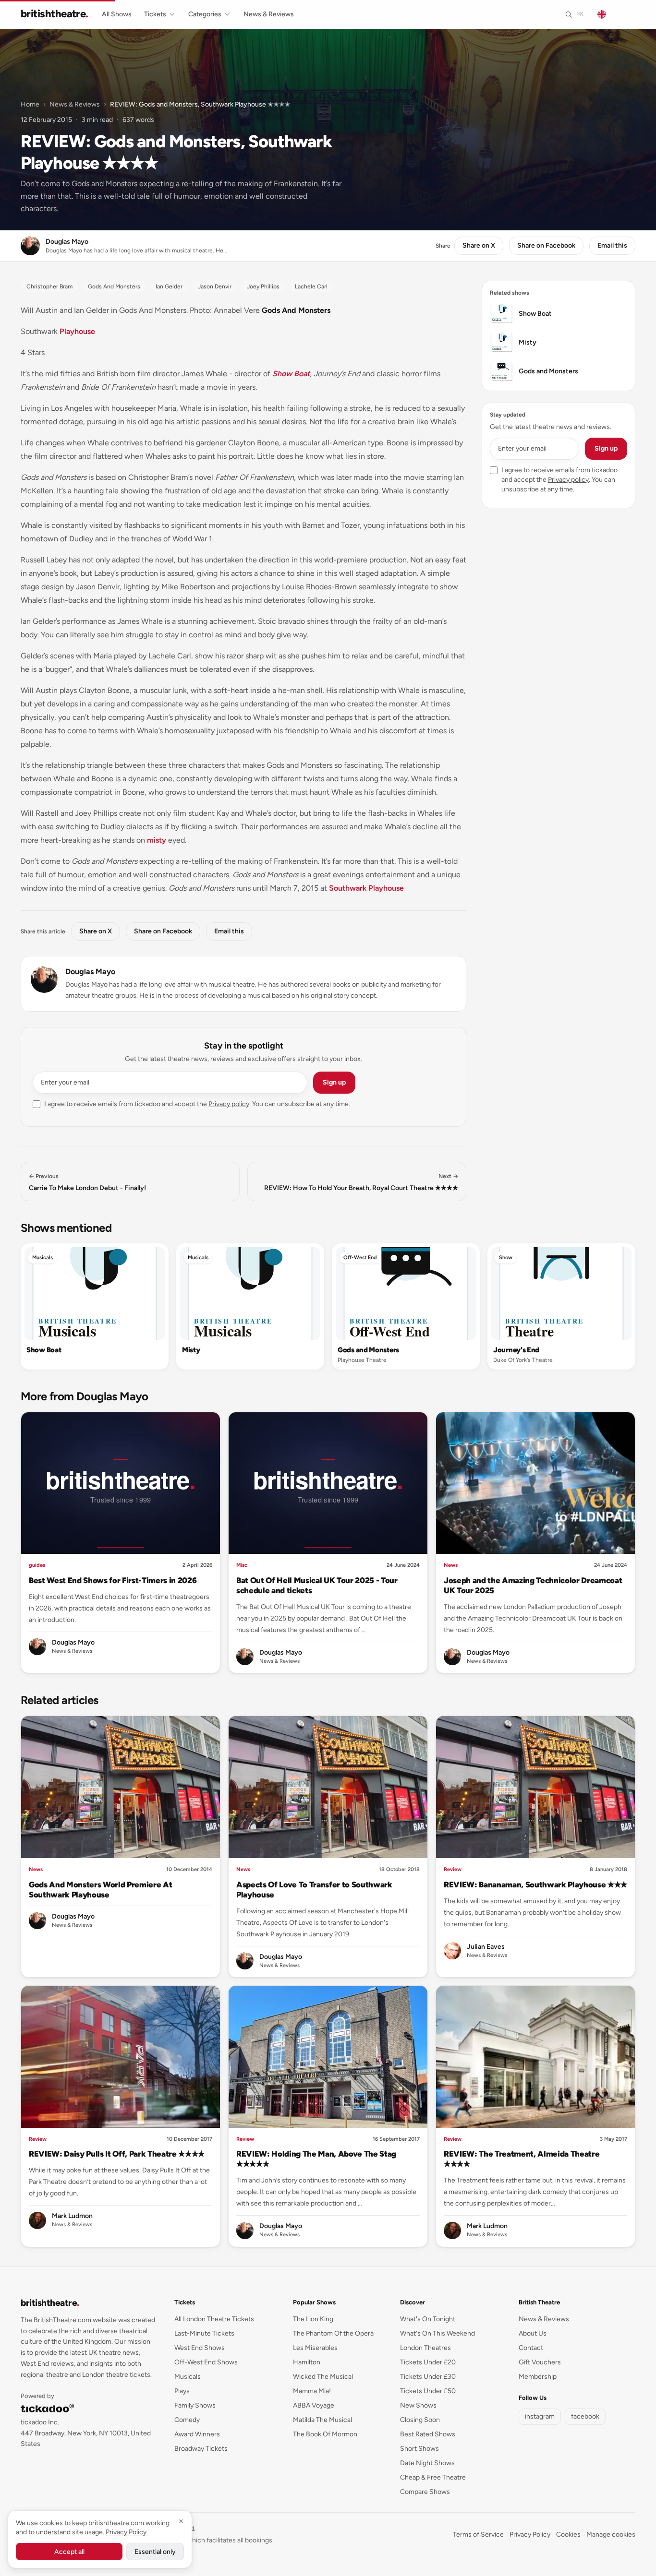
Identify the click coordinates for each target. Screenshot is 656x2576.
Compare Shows (425, 2492)
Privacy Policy (530, 2534)
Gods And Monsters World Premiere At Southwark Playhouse (100, 1890)
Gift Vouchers (540, 2362)
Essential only (155, 2552)
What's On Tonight (428, 2319)
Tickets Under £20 (428, 2362)
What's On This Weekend (437, 2333)
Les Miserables (315, 2348)
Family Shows (195, 2405)
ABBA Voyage (314, 2405)
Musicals (43, 1258)
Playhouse (77, 331)
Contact (531, 2348)
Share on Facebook (546, 245)
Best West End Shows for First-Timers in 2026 (113, 1580)
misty (157, 840)
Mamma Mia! (312, 2391)
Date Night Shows (427, 2463)
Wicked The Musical (323, 2377)
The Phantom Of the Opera (333, 2333)
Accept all (69, 2552)
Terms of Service (478, 2534)
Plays (182, 2391)
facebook (585, 2416)
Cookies (568, 2534)
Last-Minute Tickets (204, 2333)
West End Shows (200, 2348)
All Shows (117, 14)
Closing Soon (420, 2420)
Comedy (187, 2420)
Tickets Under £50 (428, 2391)
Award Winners (197, 2434)
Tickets (155, 14)
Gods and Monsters (368, 1350)
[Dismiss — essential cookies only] (181, 2521)
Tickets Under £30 (428, 2377)
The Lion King (313, 2319)
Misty (191, 1350)
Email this (612, 245)
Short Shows (419, 2449)
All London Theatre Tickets (214, 2319)
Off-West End (360, 1258)
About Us (533, 2333)
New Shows (418, 2405)
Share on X (479, 245)
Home (30, 104)
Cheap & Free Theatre (433, 2477)
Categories (205, 14)
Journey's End (516, 1350)
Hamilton (307, 2362)
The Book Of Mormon (325, 2434)
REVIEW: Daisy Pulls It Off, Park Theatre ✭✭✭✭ (117, 2154)
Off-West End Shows (206, 2362)
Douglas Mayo (90, 972)
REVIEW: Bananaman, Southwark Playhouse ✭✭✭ (535, 1884)
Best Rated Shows (428, 2434)
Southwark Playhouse (366, 888)
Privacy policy (229, 1104)
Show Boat (291, 374)
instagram (540, 2416)
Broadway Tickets (201, 2449)
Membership (538, 2377)
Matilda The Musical (322, 2420)
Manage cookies (611, 2534)
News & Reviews (269, 14)
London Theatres (425, 2348)
